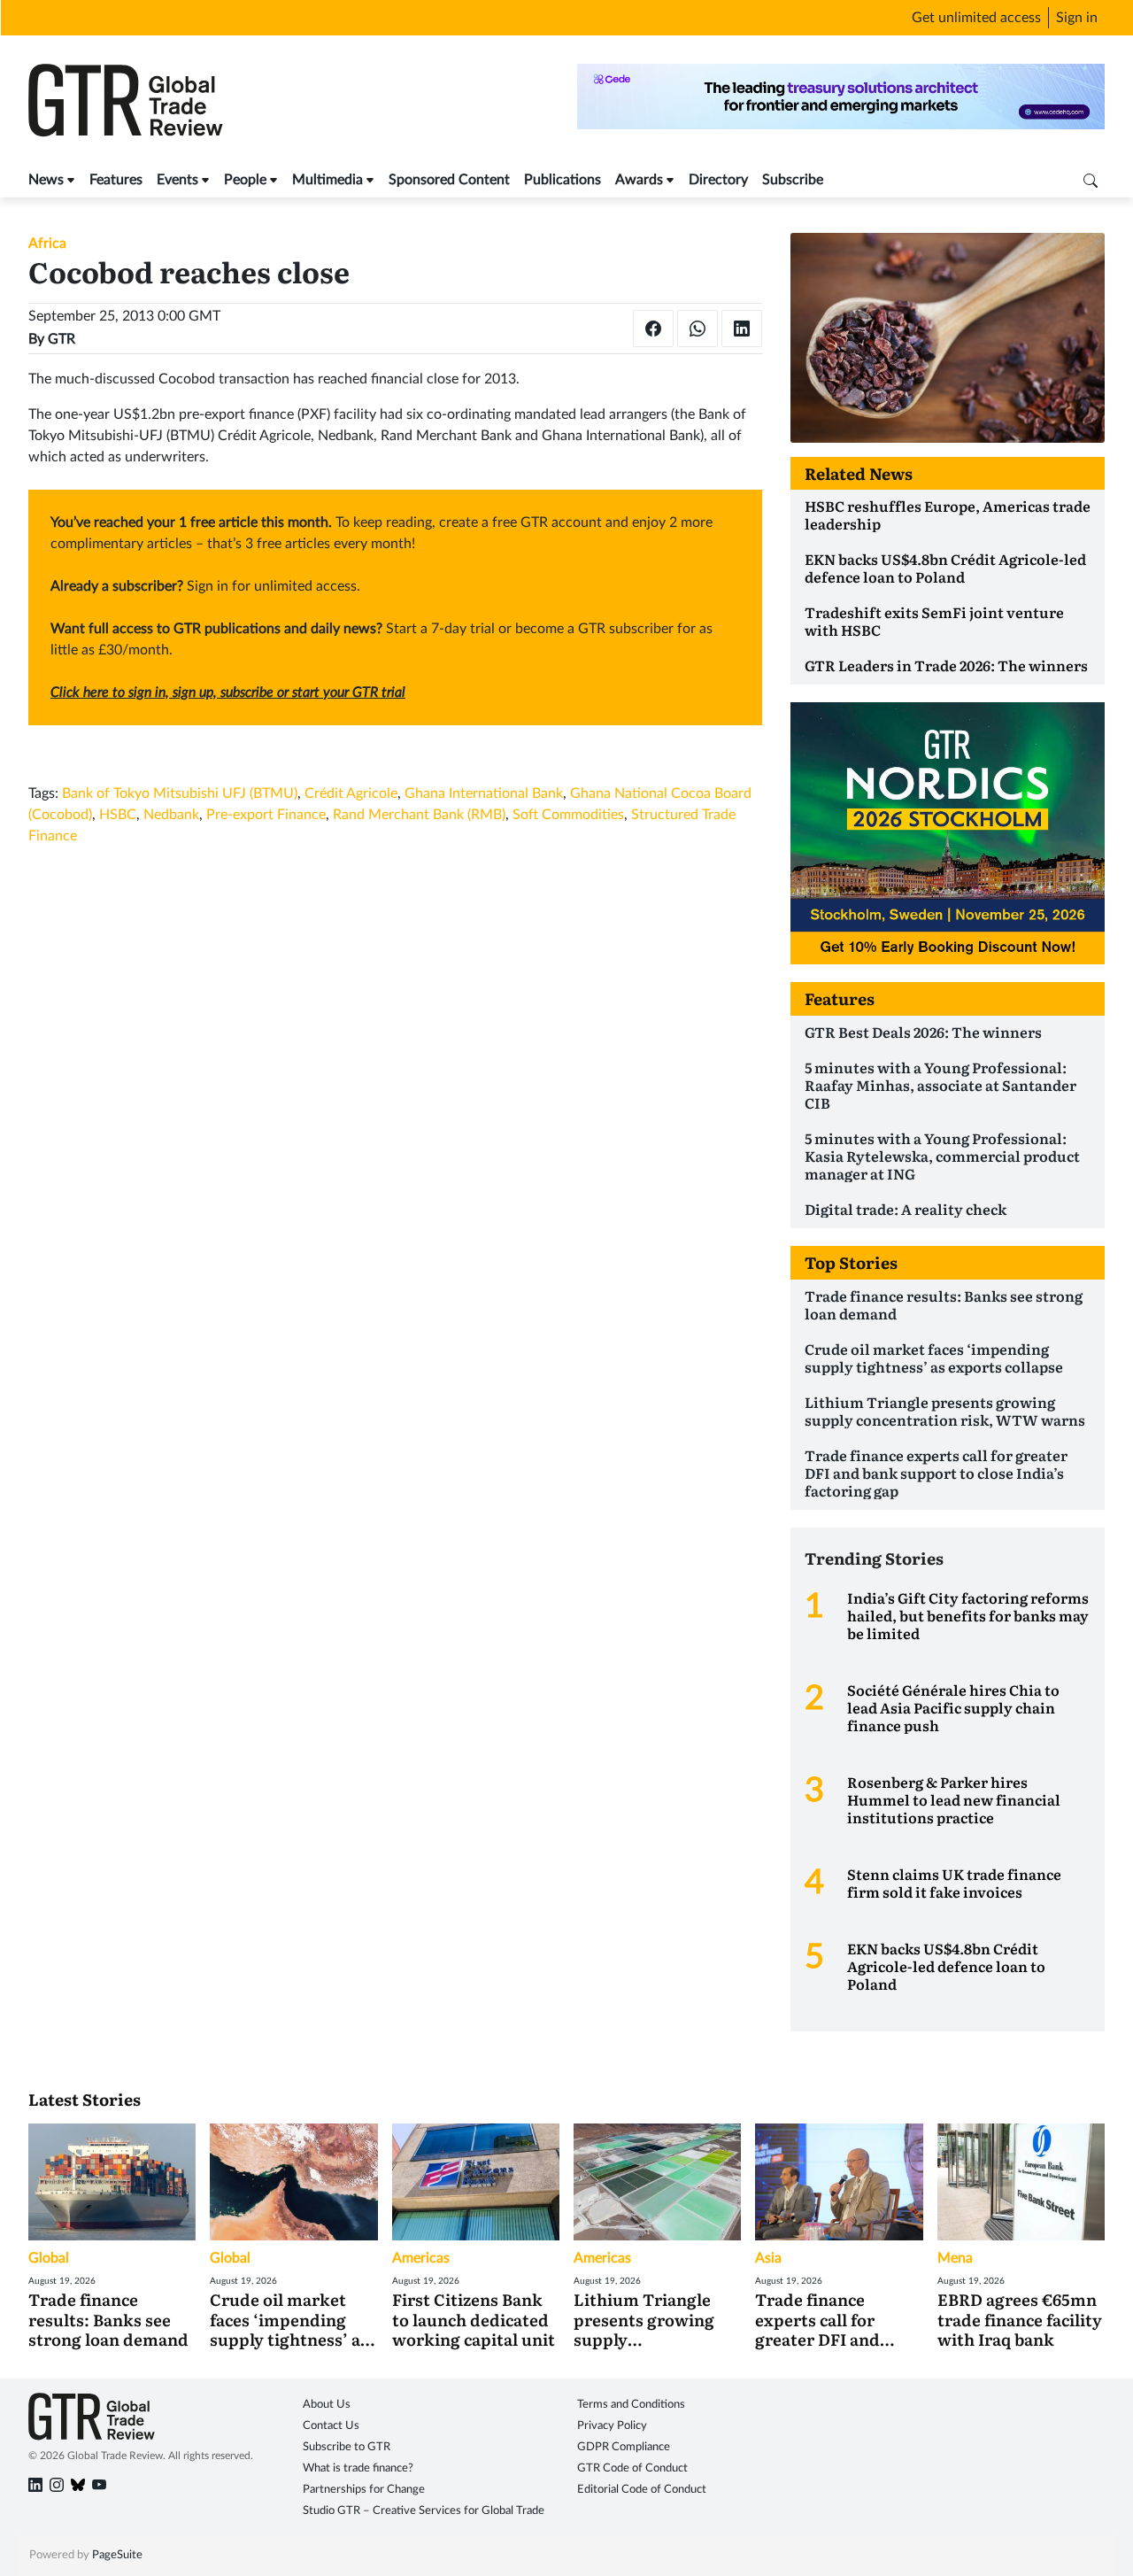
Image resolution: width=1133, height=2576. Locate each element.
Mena (955, 2258)
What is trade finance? (358, 2468)
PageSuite (117, 2555)
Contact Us (331, 2426)
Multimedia (328, 180)
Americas (421, 2258)
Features (116, 180)
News (46, 180)
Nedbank (171, 815)
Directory (718, 180)
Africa (47, 244)
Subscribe (793, 180)
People (245, 180)
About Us (327, 2405)
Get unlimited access (976, 18)
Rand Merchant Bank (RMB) (419, 815)
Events (177, 180)
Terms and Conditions (631, 2405)
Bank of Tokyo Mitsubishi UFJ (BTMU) (180, 793)
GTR (62, 339)
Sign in (1077, 18)
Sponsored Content (449, 180)
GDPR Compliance (624, 2447)
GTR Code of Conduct (632, 2468)
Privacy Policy (612, 2426)
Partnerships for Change (364, 2490)
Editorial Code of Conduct (642, 2490)
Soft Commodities (568, 815)
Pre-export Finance (266, 815)
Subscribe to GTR (347, 2447)
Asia (768, 2258)
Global (49, 2258)
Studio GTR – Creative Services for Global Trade (424, 2511)
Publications (563, 180)
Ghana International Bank (484, 793)
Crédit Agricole (351, 793)
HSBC (118, 815)
